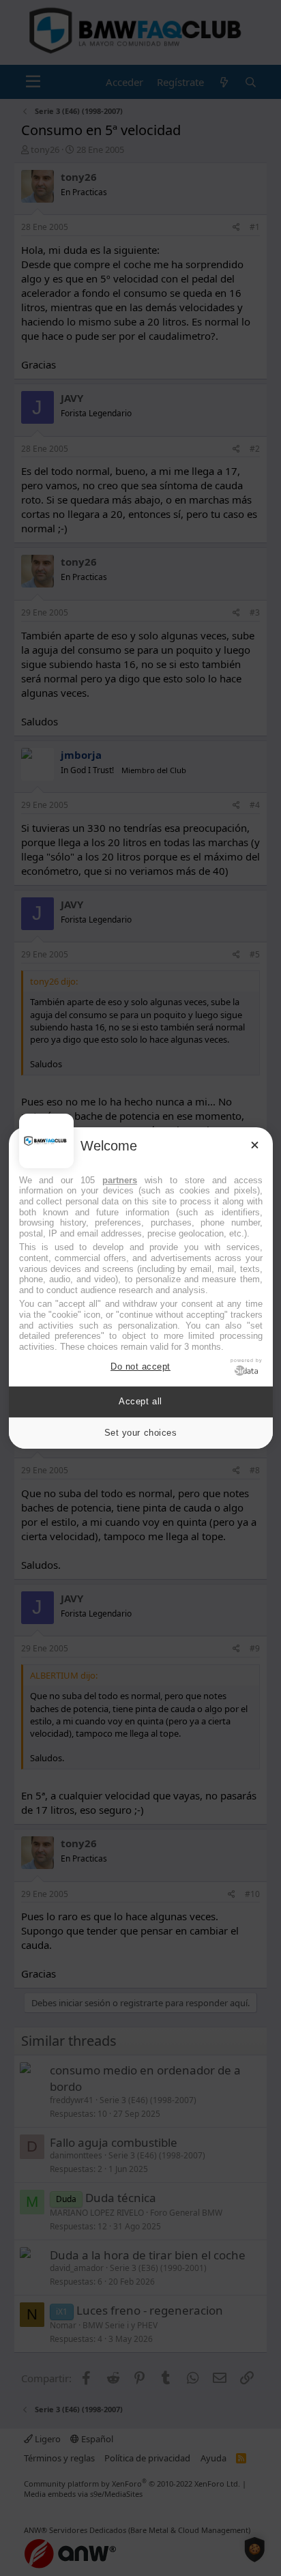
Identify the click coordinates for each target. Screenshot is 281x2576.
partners (120, 1180)
